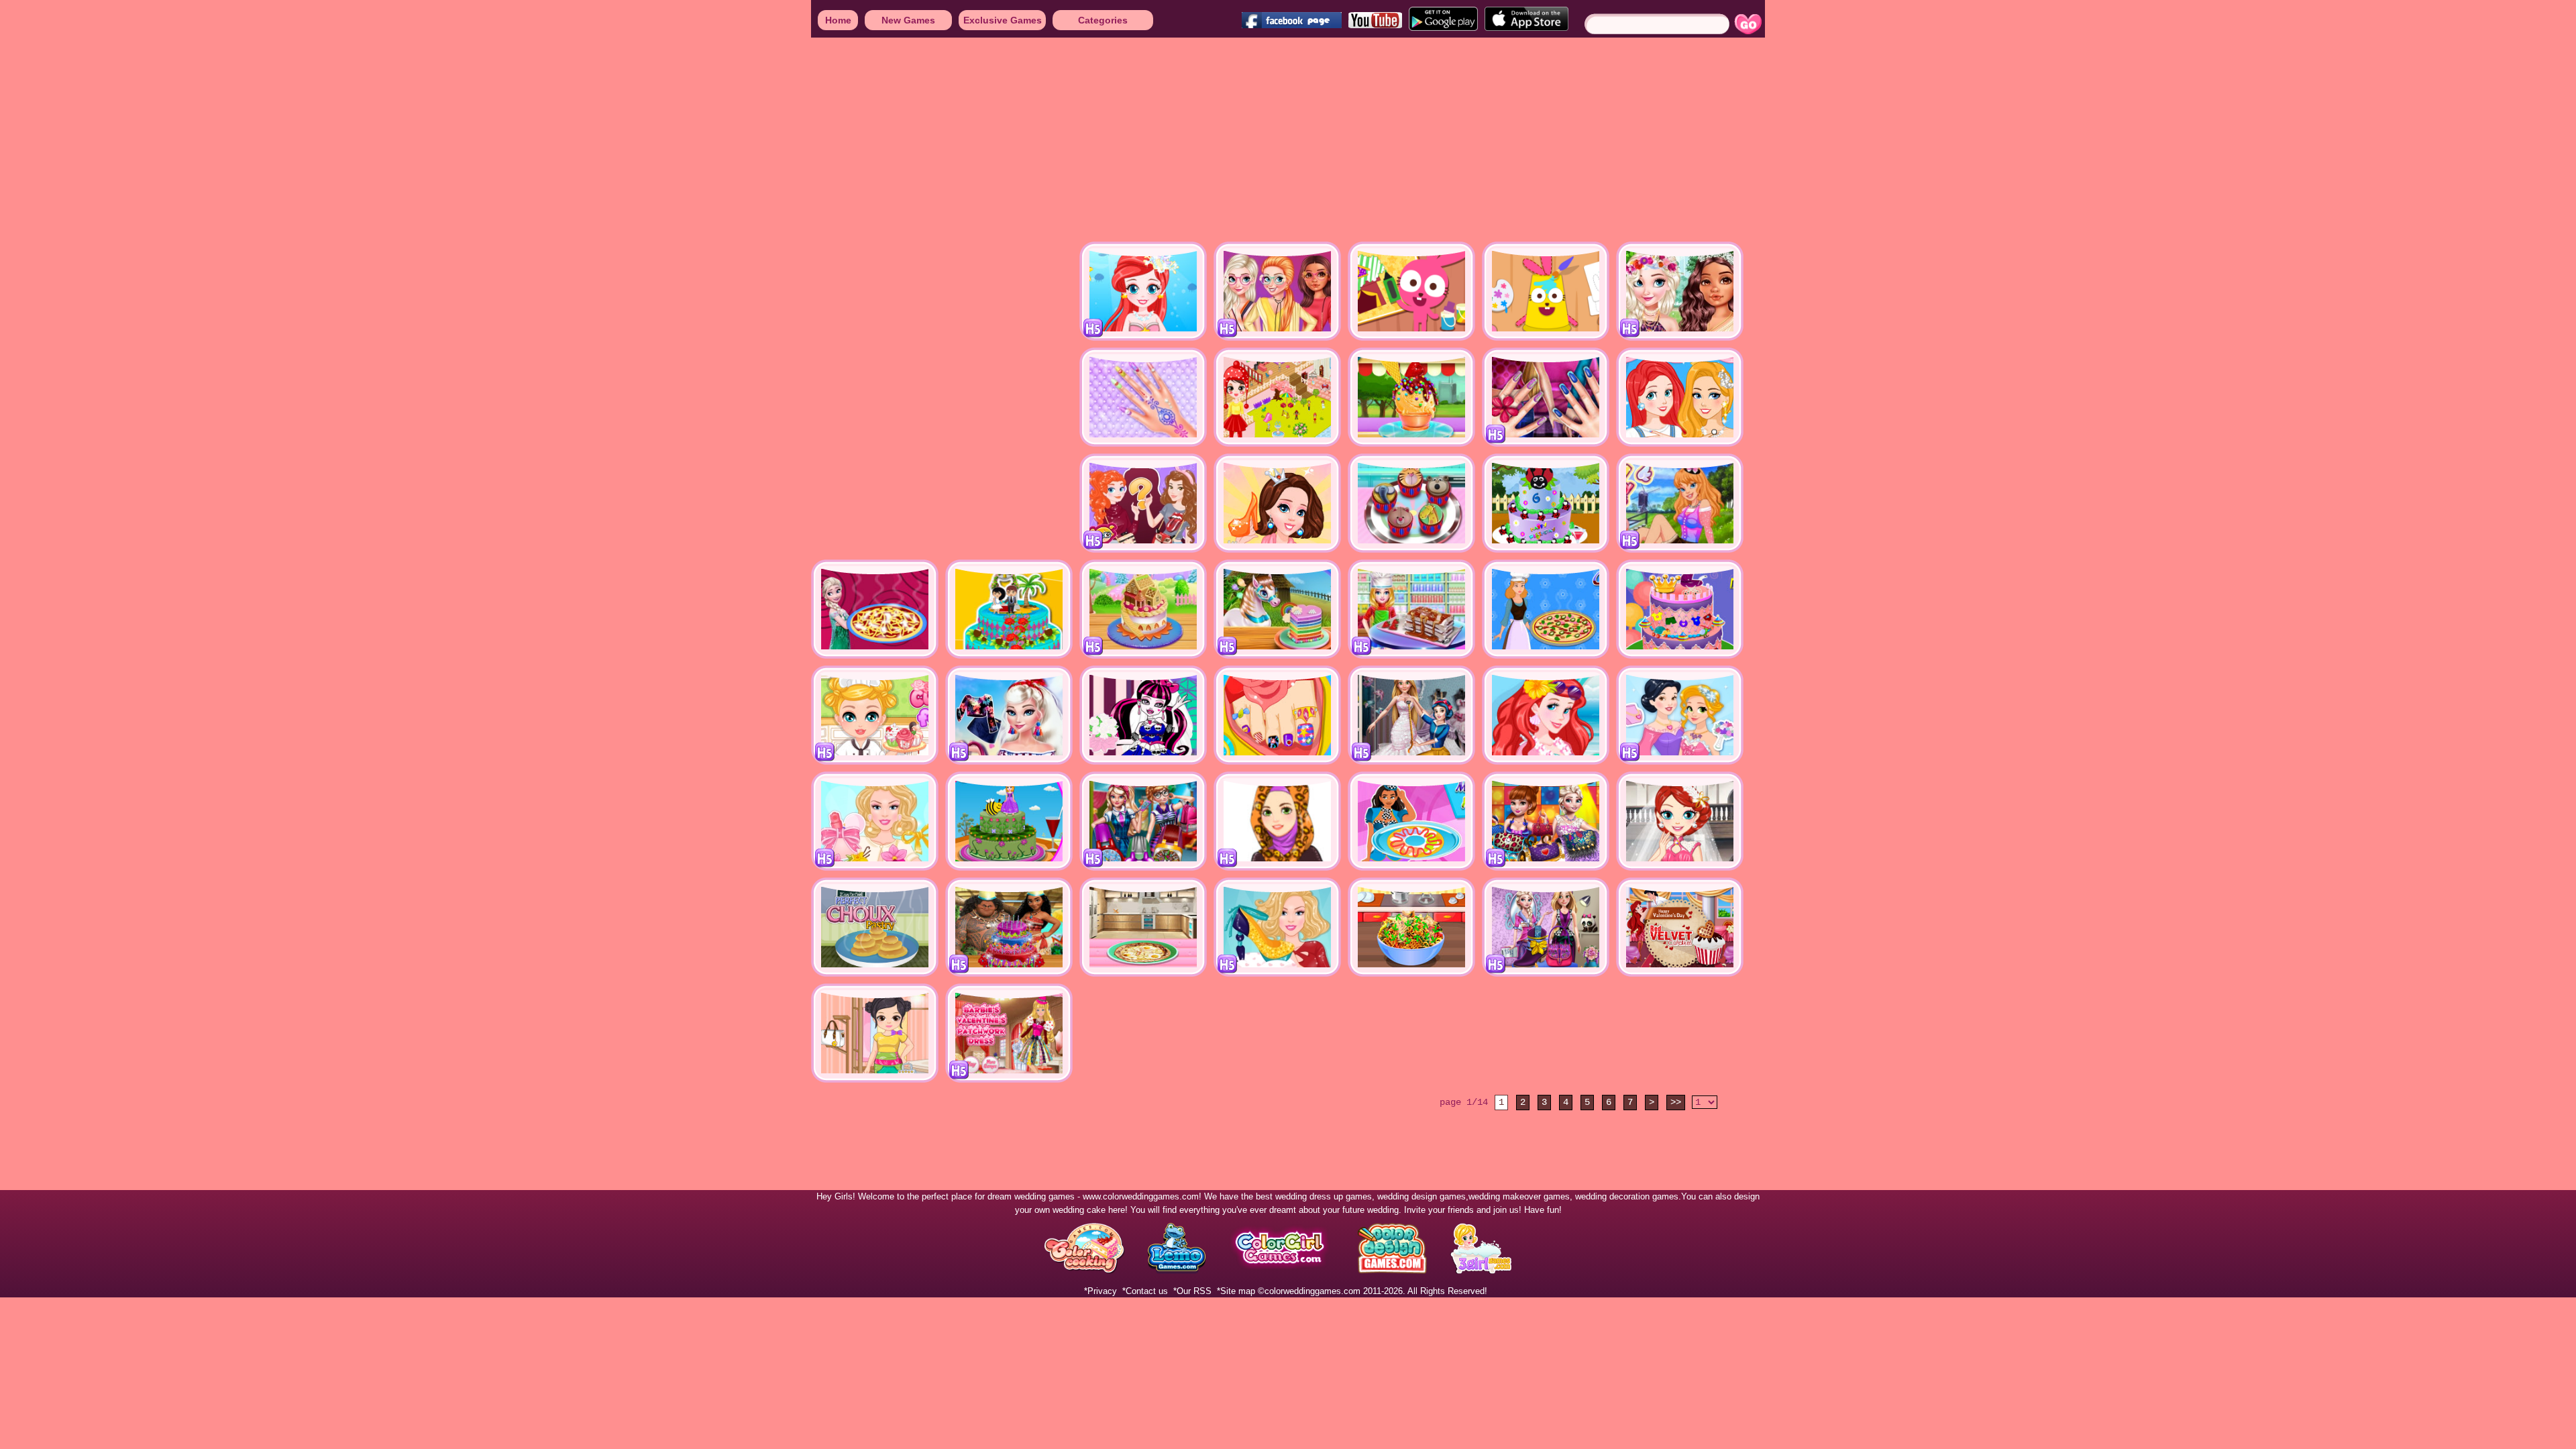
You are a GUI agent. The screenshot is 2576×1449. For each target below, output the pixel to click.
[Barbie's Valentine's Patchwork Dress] (1009, 1033)
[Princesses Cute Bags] (1143, 503)
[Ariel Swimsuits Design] (1546, 715)
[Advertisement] (402, 141)
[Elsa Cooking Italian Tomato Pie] (875, 609)
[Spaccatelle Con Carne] (1411, 927)
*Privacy (1101, 1291)
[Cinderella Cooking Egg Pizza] (1546, 609)
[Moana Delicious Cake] (1009, 927)
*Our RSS (1192, 1291)
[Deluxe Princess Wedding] (1680, 821)
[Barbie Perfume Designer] (875, 821)
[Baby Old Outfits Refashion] (875, 1033)
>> (1676, 1102)
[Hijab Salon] (1277, 821)
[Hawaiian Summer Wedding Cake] (1009, 609)
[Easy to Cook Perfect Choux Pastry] (875, 927)
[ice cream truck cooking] (1411, 397)
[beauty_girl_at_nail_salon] (1143, 397)
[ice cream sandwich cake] (1411, 609)
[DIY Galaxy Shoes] (1680, 503)
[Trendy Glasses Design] (1277, 291)
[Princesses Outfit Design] (1546, 927)
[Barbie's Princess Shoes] (1277, 927)
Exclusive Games (1003, 20)
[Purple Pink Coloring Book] (1411, 291)
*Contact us (1145, 1291)
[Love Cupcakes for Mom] (875, 715)
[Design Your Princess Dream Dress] (1680, 715)
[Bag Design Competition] (1546, 821)
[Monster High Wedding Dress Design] (1143, 715)
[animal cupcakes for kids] (1411, 503)
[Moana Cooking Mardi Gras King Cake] (1411, 821)
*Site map (1236, 1291)
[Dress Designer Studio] (1411, 715)
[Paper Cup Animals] (1546, 291)
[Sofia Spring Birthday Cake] (1009, 821)
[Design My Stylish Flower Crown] (1680, 291)
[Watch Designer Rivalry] (1143, 821)
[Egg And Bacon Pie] (1143, 927)
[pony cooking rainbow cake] (1277, 609)
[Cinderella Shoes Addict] (1277, 503)
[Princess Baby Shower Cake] (1680, 609)
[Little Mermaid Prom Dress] (1143, 291)
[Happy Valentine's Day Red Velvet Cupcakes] (1680, 927)
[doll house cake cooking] (1143, 609)
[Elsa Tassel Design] (1009, 715)
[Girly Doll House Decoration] (1277, 397)
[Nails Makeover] (1546, 397)
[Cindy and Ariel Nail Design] (1680, 397)
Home (838, 20)
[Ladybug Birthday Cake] (1546, 503)
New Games (908, 20)
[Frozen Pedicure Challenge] (1277, 715)
